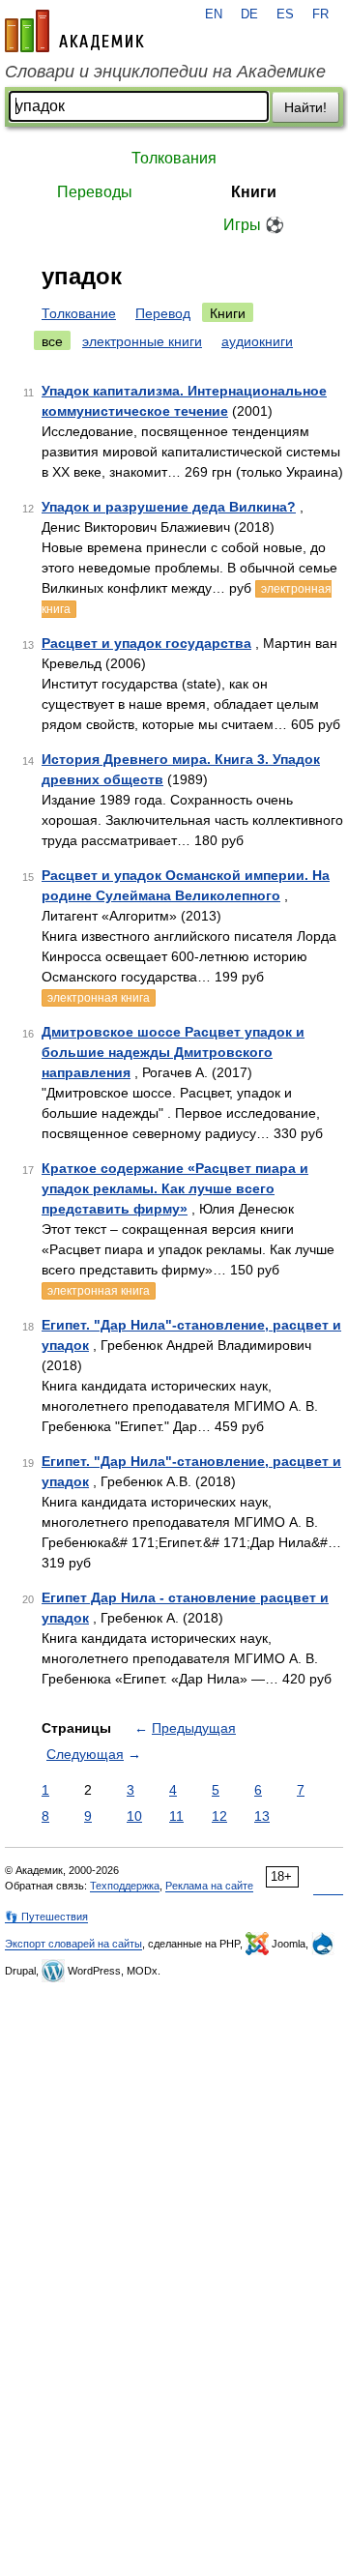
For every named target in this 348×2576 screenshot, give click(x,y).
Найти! (305, 107)
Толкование (79, 313)
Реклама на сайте (209, 1886)
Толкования (174, 158)
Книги (254, 192)
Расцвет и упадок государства (146, 643)
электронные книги (142, 341)
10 (134, 1816)
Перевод (163, 313)
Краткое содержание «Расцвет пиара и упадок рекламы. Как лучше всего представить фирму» (175, 1188)
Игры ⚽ (254, 225)
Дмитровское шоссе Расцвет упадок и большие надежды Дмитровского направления (173, 1052)
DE (249, 15)
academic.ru (74, 31)
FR (320, 15)
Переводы (95, 192)
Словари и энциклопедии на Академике (165, 72)
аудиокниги (257, 341)
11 (176, 1816)
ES (285, 15)
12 (219, 1816)
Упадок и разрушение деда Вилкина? (169, 507)
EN (214, 15)
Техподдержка (125, 1886)
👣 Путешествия (46, 1917)
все (52, 341)
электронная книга (99, 998)
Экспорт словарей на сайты (73, 1944)
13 (262, 1816)
